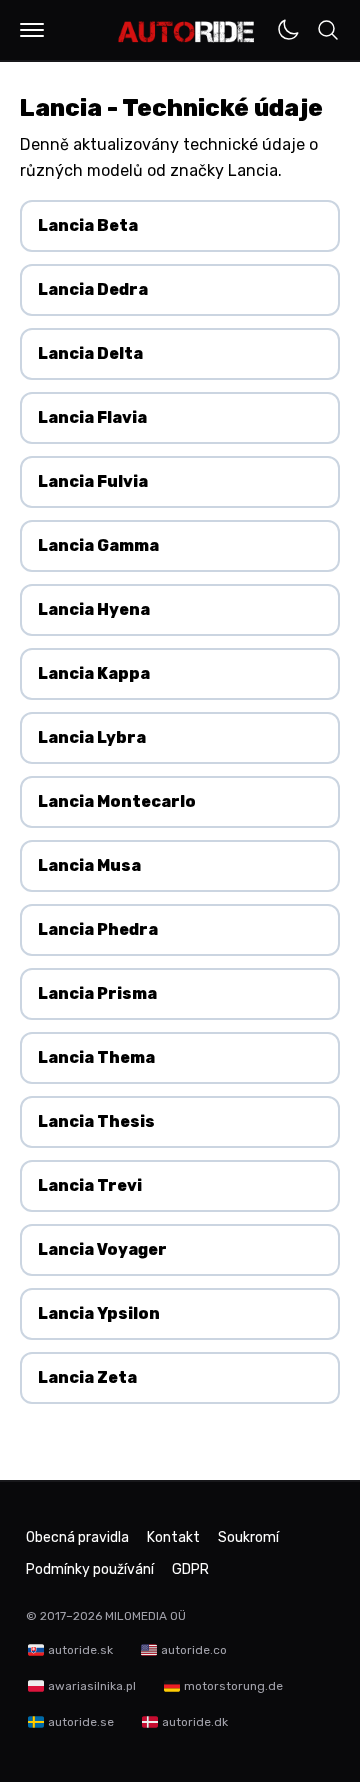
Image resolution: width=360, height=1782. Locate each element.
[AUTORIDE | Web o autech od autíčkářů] (186, 32)
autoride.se (81, 1722)
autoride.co (194, 1650)
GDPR (190, 1569)
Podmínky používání (90, 1569)
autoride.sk (80, 1650)
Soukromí (248, 1537)
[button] (32, 30)
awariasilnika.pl (92, 1686)
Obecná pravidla (77, 1537)
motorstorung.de (233, 1686)
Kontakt (173, 1537)
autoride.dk (195, 1722)
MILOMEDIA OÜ (145, 1616)
